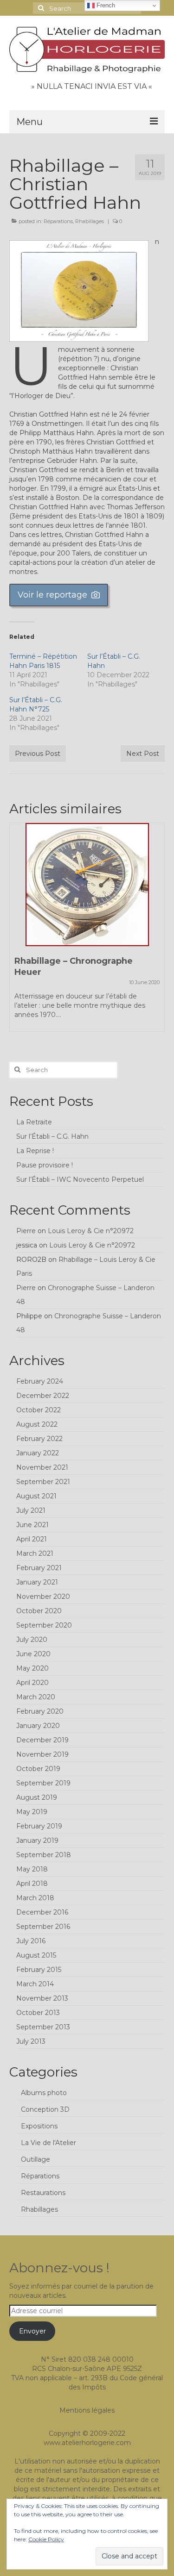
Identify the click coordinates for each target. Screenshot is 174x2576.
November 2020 (43, 1597)
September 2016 (43, 1927)
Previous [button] (17, 932)
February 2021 (39, 1568)
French (105, 5)
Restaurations (43, 2193)
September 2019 (43, 1783)
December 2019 (42, 1740)
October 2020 (39, 1611)
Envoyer (32, 2331)
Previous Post (38, 754)
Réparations (58, 221)
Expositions (39, 2126)
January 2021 (37, 1582)
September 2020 (44, 1625)
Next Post (143, 754)
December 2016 (42, 1912)
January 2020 (38, 1726)
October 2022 (39, 1410)
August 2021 (36, 1496)
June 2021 (32, 1525)
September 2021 (43, 1482)
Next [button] (157, 932)
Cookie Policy (46, 2539)
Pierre (26, 1231)
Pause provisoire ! (45, 1165)
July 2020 (32, 1640)
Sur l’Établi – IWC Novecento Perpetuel (80, 1179)
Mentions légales (87, 2410)
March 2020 (36, 1697)
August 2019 (37, 1797)
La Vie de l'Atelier (48, 2143)
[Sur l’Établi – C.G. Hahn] (87, 885)
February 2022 (39, 1439)
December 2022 (43, 1396)
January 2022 (38, 1453)
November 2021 (42, 1467)
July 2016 (31, 1941)
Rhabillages (90, 221)
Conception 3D (45, 2109)
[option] (87, 926)
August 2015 (36, 1955)
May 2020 (32, 1668)
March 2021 (35, 1553)
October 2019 (38, 1769)
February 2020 (40, 1711)
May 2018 (32, 1869)
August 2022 (37, 1424)
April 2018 (32, 1884)
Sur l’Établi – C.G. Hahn (52, 1136)
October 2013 (38, 2013)
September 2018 (44, 1855)
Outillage (35, 2159)
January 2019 (37, 1840)
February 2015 (39, 1970)
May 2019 (32, 1812)
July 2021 (31, 1510)
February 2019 (39, 1826)
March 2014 (35, 1984)
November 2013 (42, 1998)
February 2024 (40, 1381)
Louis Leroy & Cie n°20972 (91, 1231)
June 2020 (33, 1654)
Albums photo (44, 2093)
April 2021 (32, 1539)
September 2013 (43, 2027)
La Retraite (34, 1122)
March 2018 (35, 1898)
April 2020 (32, 1683)
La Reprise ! (35, 1151)
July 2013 (31, 2041)
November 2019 (42, 1754)
